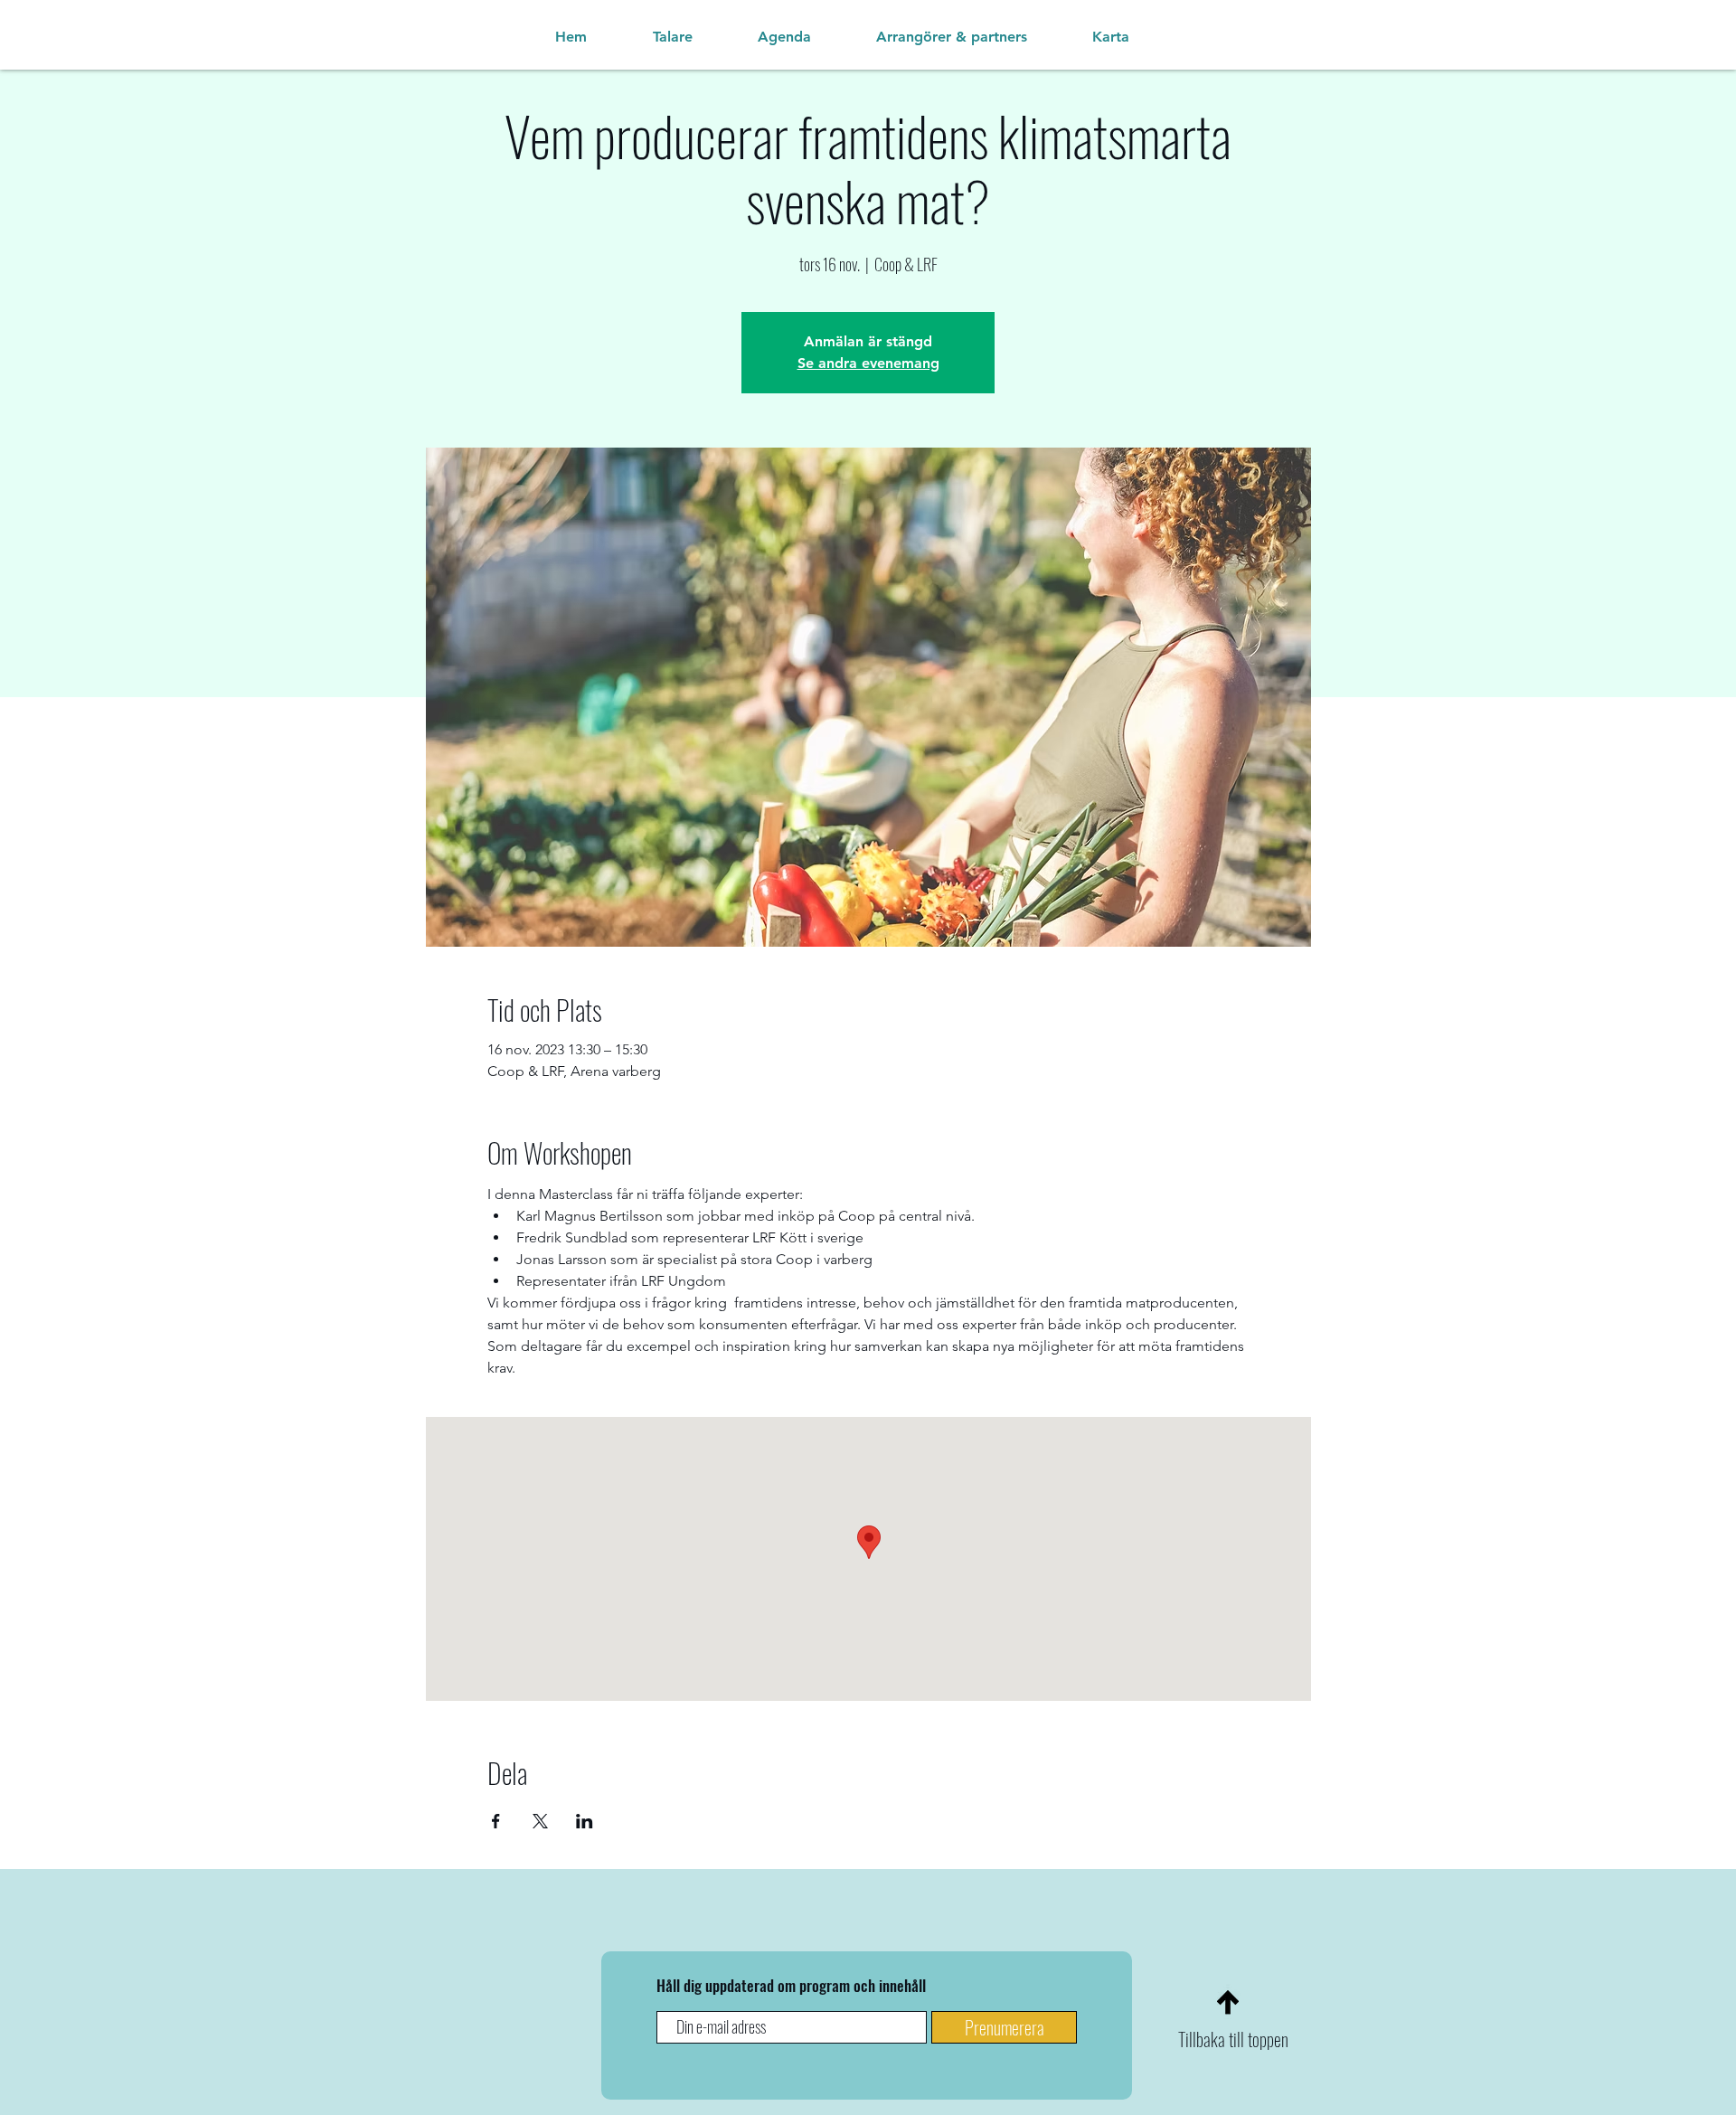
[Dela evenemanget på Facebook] (496, 1821)
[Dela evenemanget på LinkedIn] (585, 1821)
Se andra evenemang (868, 363)
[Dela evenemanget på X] (540, 1821)
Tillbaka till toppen (1233, 2039)
